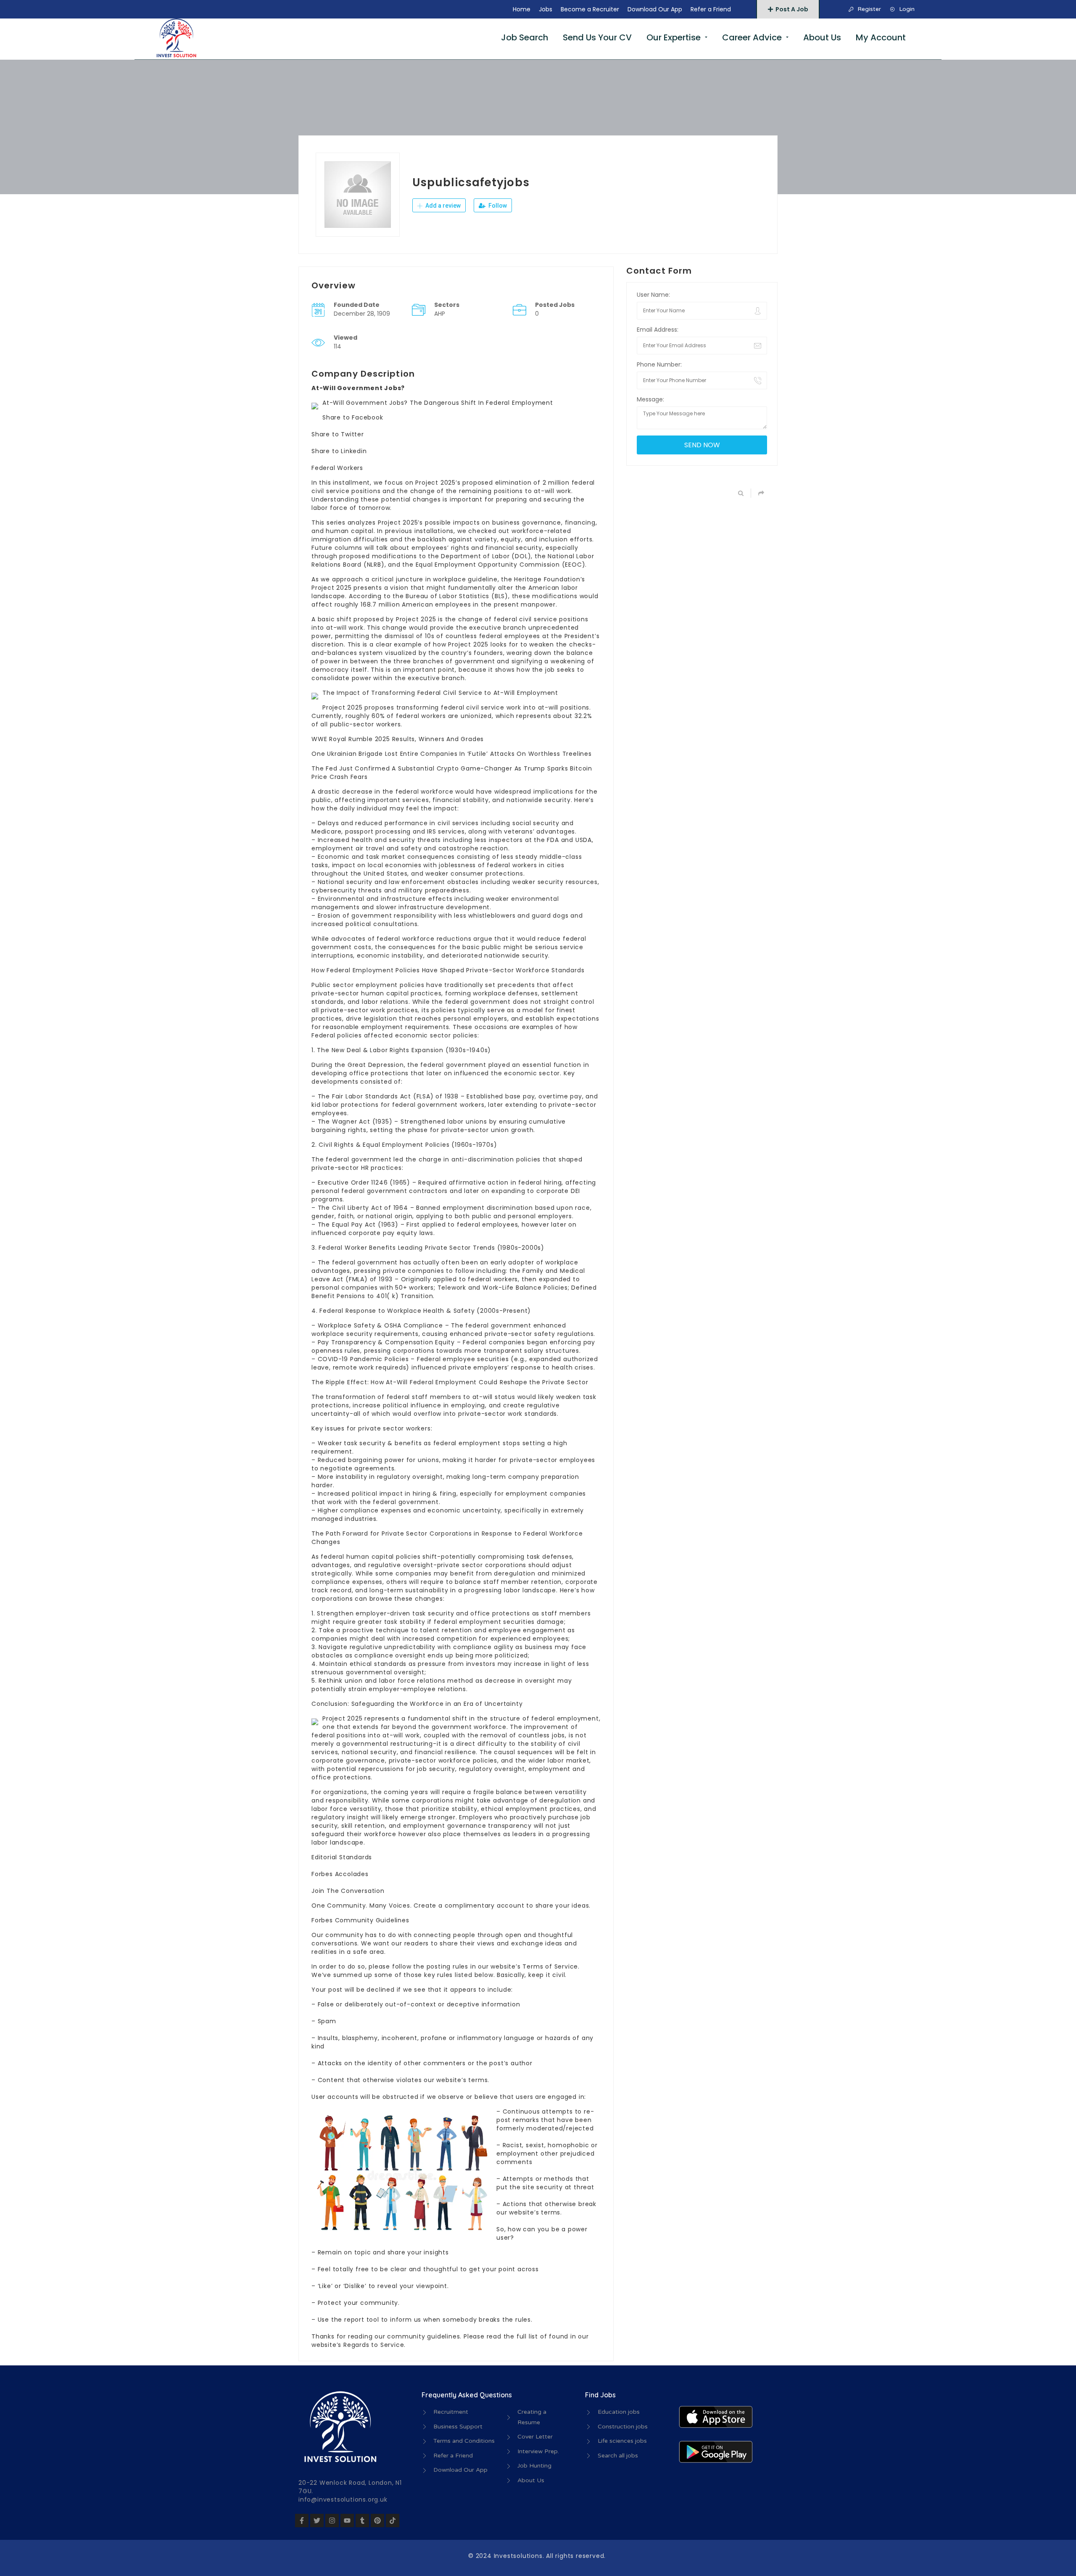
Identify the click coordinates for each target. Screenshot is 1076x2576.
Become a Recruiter (590, 9)
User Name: (653, 295)
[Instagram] (332, 2521)
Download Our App (655, 9)
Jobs (546, 9)
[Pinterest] (377, 2521)
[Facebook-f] (302, 2521)
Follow (497, 206)
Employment (455, 565)
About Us (822, 37)
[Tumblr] (362, 2521)
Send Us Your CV (597, 37)
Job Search (525, 37)
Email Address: (658, 330)
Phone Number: (659, 364)
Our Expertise (674, 37)
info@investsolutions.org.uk (343, 2499)
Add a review (442, 206)
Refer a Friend (711, 9)
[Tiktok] (393, 2521)
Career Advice (752, 37)
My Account (881, 37)
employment (332, 848)
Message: (650, 399)
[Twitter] (317, 2521)
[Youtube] (347, 2521)
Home (522, 9)
